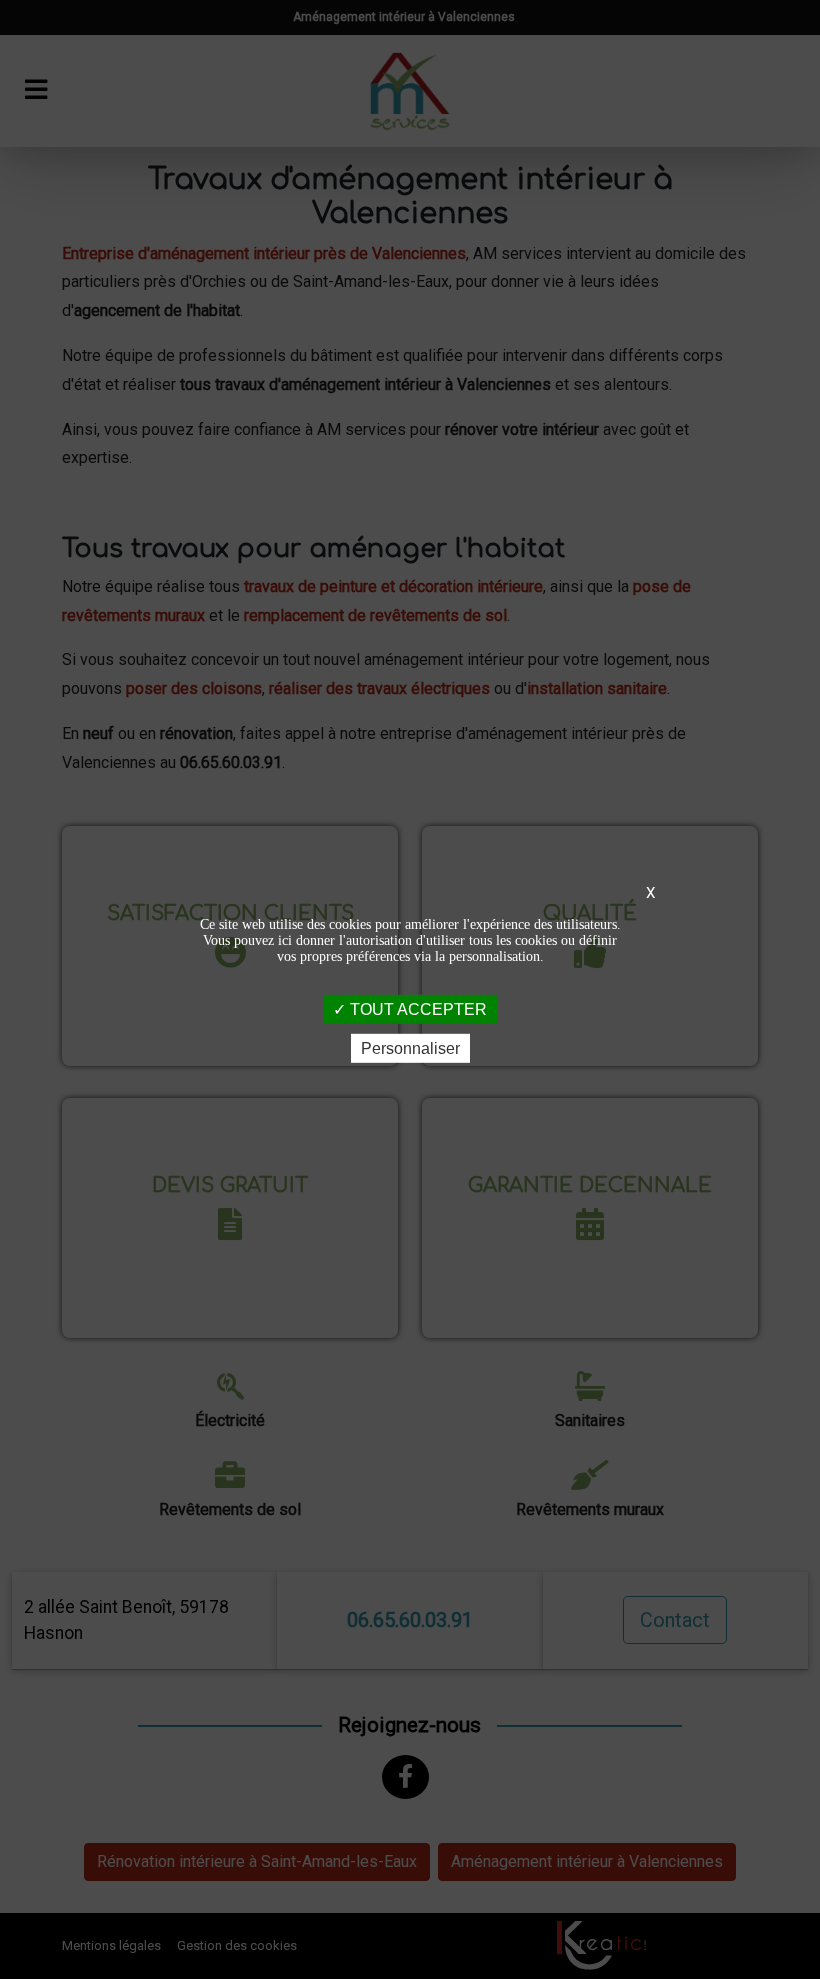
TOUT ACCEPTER (416, 1008)
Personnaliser (410, 1048)
